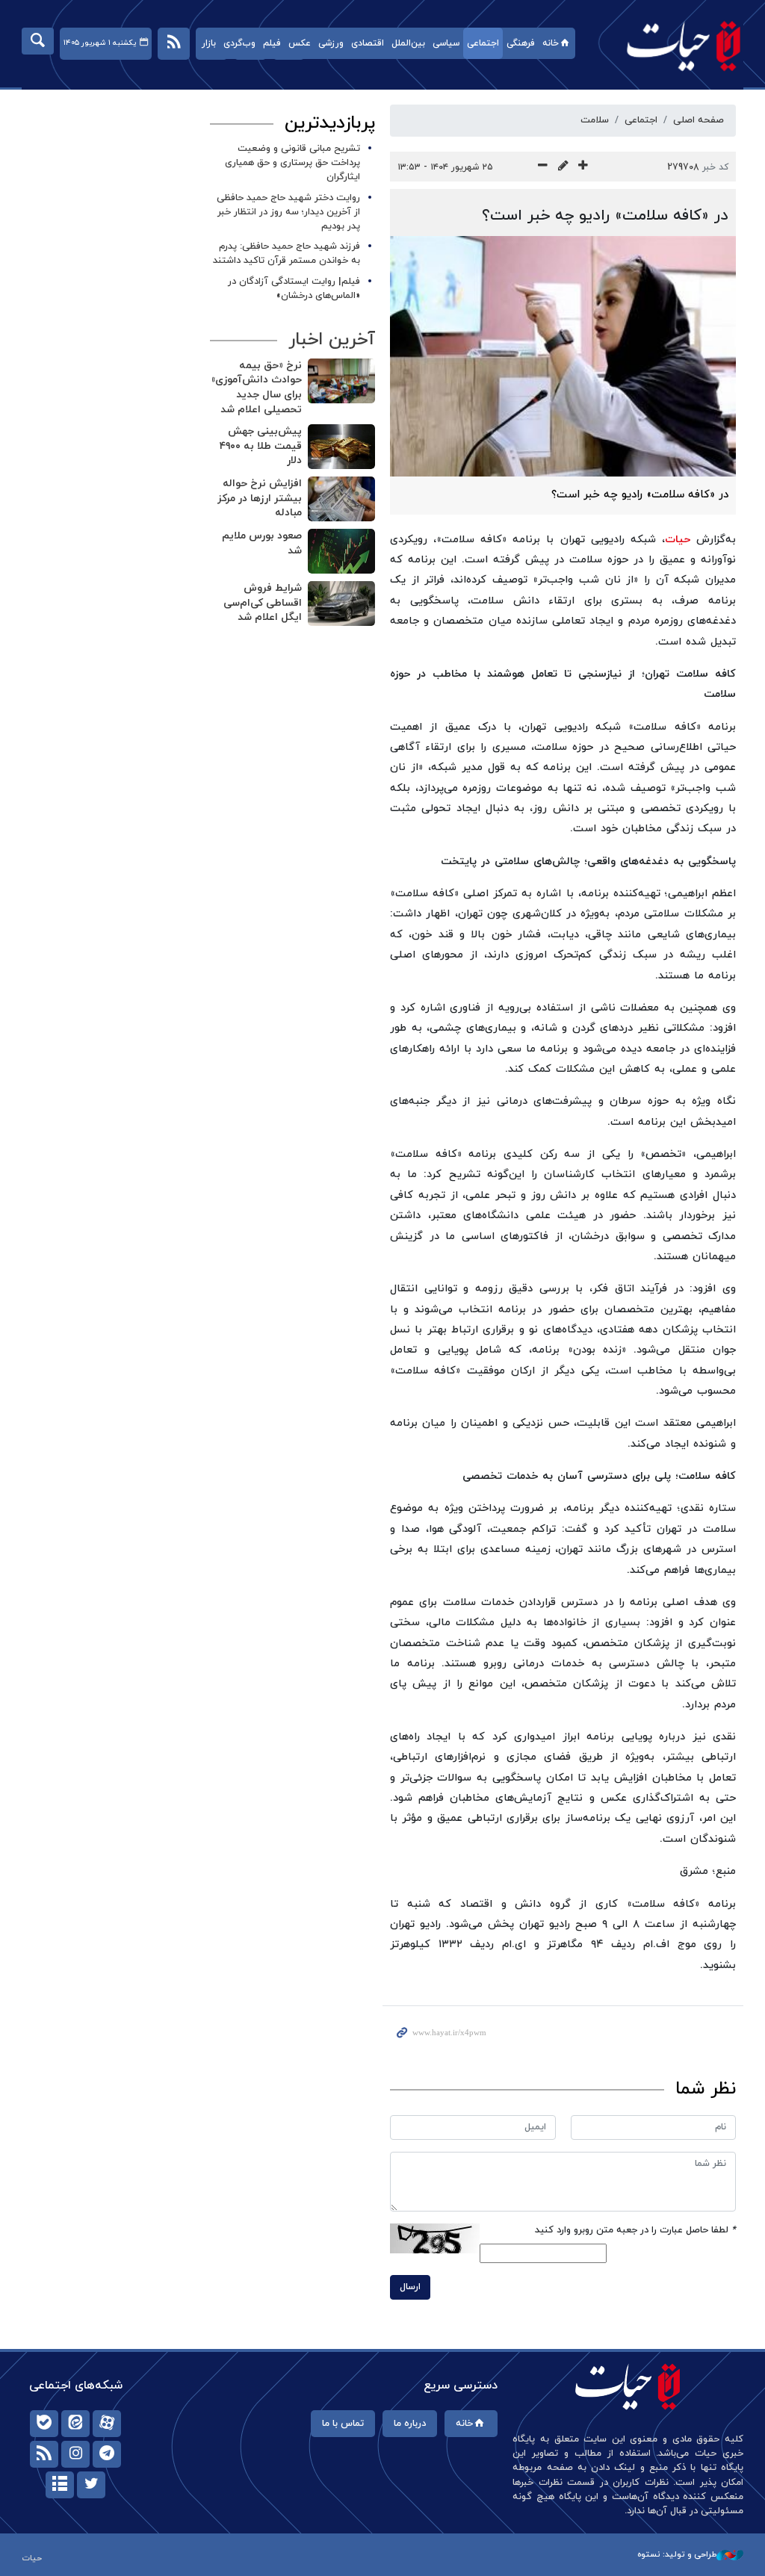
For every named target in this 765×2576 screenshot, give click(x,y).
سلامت (595, 120)
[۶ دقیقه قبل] (341, 551)
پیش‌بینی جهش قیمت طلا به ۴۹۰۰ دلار (261, 446)
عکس (300, 43)
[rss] (44, 2454)
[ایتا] (75, 2424)
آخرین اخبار (332, 340)
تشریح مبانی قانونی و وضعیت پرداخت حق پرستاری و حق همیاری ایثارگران (292, 163)
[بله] (44, 2424)
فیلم (272, 43)
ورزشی (331, 43)
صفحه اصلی (699, 120)
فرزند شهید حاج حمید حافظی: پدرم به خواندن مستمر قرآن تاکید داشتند (287, 254)
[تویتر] (91, 2485)
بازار (209, 43)
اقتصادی (368, 43)
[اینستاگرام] (75, 2454)
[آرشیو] (60, 2485)
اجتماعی (483, 43)
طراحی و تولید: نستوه (677, 2554)
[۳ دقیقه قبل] (341, 447)
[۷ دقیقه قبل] (341, 603)
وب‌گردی (239, 43)
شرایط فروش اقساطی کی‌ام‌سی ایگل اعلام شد (263, 603)
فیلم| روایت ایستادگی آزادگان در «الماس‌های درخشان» (294, 289)
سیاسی (446, 43)
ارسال (410, 2287)
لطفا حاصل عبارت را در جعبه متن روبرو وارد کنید (635, 2230)
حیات (676, 45)
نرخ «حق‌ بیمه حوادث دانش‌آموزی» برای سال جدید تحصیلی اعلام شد (257, 388)
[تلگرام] (107, 2454)
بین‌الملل (408, 43)
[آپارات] (107, 2424)
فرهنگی (521, 43)
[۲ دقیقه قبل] (341, 381)
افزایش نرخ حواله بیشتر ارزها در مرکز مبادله (260, 498)
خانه (551, 43)
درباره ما (410, 2424)
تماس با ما (343, 2424)
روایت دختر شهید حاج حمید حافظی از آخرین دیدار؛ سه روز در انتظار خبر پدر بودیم (288, 212)
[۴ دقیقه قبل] (341, 499)
